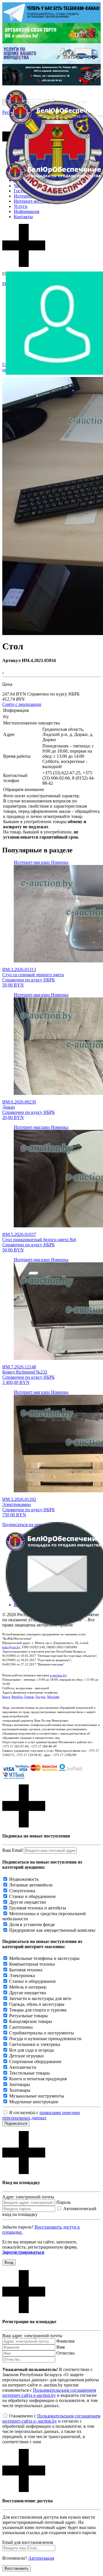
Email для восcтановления (28, 2542)
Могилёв (53, 1697)
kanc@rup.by (11, 1647)
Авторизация (41, 2558)
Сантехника (21, 2027)
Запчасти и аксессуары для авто (40, 1998)
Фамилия (65, 2341)
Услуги (21, 206)
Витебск (17, 1697)
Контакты (23, 217)
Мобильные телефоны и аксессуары (44, 1958)
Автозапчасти (23, 2067)
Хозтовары (20, 2090)
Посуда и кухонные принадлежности (45, 2039)
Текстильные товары (29, 2073)
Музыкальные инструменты (37, 2096)
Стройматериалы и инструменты (41, 2033)
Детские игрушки (26, 2056)
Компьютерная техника (32, 1964)
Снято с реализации (22, 704)
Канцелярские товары (31, 2021)
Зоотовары (20, 2084)
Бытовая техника (26, 1970)
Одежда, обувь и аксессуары (37, 2004)
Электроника (22, 1976)
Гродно (40, 1697)
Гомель (29, 1697)
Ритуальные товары (28, 2016)
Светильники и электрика (35, 2044)
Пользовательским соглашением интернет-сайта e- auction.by (51, 2418)
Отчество (66, 2353)
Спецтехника (22, 1891)
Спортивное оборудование (35, 2062)
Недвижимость (24, 1879)
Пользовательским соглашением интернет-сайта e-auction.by (49, 2393)
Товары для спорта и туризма (38, 2010)
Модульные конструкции (34, 2102)
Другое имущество (28, 1902)
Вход (9, 2262)
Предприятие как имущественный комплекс (53, 1930)
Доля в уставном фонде (32, 1924)
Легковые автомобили (31, 1885)
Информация (26, 211)
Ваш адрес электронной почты (32, 2336)
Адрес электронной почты (28, 2197)
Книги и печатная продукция (38, 2079)
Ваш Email (12, 1850)
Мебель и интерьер (28, 1987)
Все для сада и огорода (31, 2050)
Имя (61, 2347)
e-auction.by (58, 1675)
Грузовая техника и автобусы (38, 1908)
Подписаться (16, 2123)
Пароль (64, 2202)
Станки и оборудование (32, 1896)
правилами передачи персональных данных (41, 2115)
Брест (6, 1697)
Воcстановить (17, 2568)
